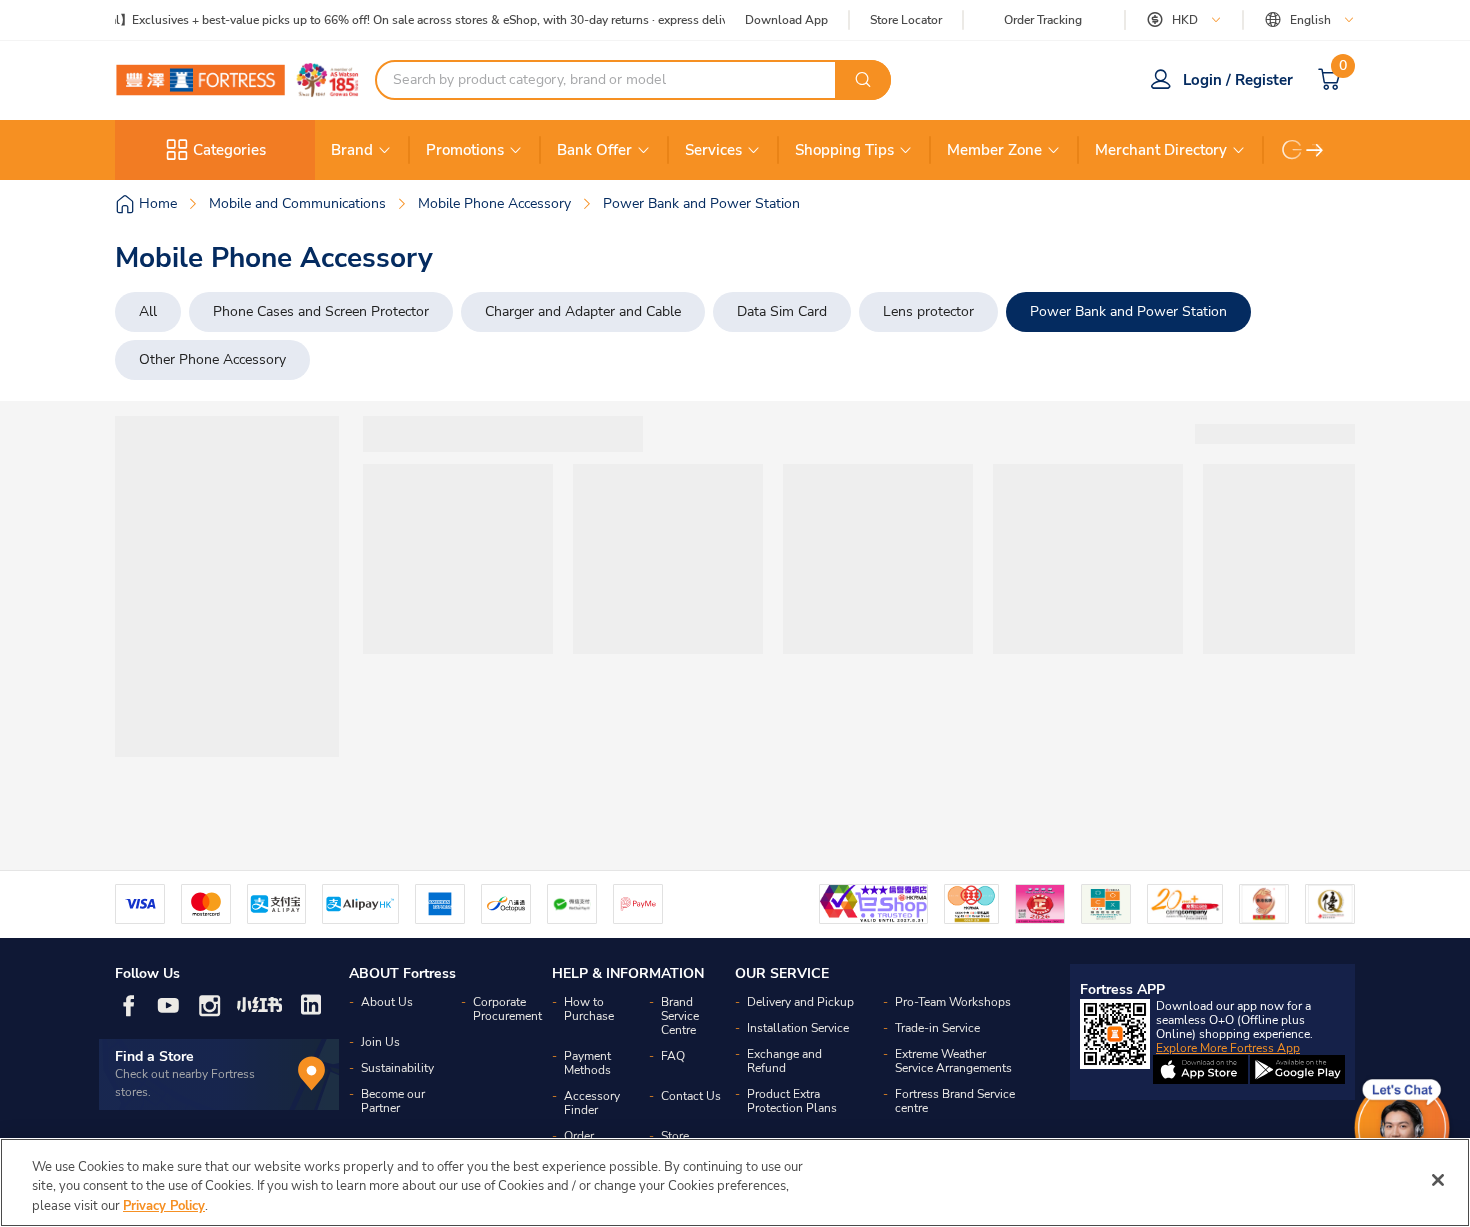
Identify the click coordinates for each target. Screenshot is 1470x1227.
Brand (352, 150)
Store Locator (906, 20)
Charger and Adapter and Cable (583, 311)
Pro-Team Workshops (953, 1002)
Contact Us (691, 1096)
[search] (863, 80)
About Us (387, 1002)
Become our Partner (393, 1101)
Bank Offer (594, 150)
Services (713, 150)
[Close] (1438, 1180)
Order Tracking (1043, 20)
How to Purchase (589, 1009)
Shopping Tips (844, 150)
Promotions (465, 150)
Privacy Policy (164, 1206)
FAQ (673, 1056)
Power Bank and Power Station (1128, 311)
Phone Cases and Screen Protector (321, 311)
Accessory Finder (592, 1103)
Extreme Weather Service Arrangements (953, 1061)
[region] (735, 1182)
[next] (1315, 150)
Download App (786, 20)
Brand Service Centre (680, 1016)
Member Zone (994, 150)
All (148, 311)
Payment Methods (587, 1063)
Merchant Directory (1161, 150)
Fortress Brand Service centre (955, 1101)
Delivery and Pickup (800, 1002)
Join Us (380, 1042)
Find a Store (154, 1056)
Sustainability (397, 1068)
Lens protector (928, 311)
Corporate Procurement (507, 1009)
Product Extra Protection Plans (792, 1101)
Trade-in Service (937, 1028)
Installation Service (798, 1028)
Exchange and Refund (784, 1061)
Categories (229, 150)
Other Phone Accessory (212, 359)
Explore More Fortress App (1228, 1048)
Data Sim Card (782, 311)
